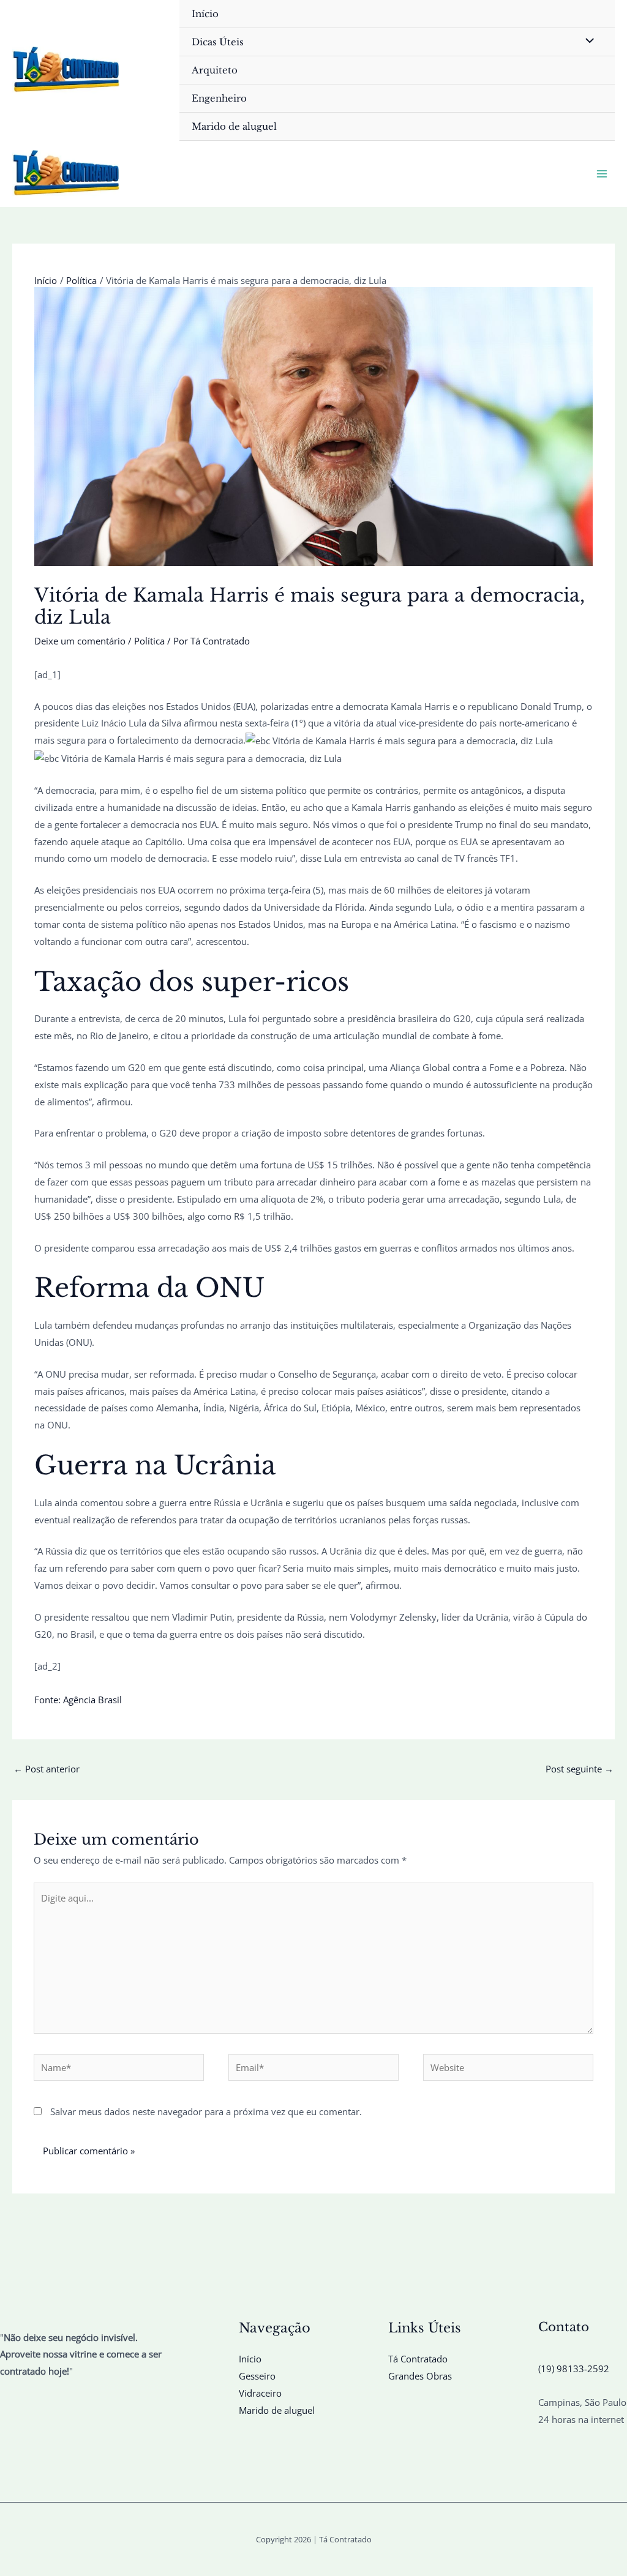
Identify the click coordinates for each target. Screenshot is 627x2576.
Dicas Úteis (218, 42)
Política (149, 641)
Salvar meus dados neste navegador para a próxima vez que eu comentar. (206, 2111)
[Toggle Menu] (587, 41)
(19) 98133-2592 (574, 2369)
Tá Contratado (418, 2359)
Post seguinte (580, 1769)
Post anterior (47, 1769)
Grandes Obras (420, 2376)
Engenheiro (219, 98)
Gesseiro (257, 2376)
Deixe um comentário (80, 641)
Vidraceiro (260, 2393)
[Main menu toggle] (602, 174)
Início (205, 14)
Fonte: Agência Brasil (78, 1700)
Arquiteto (215, 70)
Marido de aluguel (234, 126)
